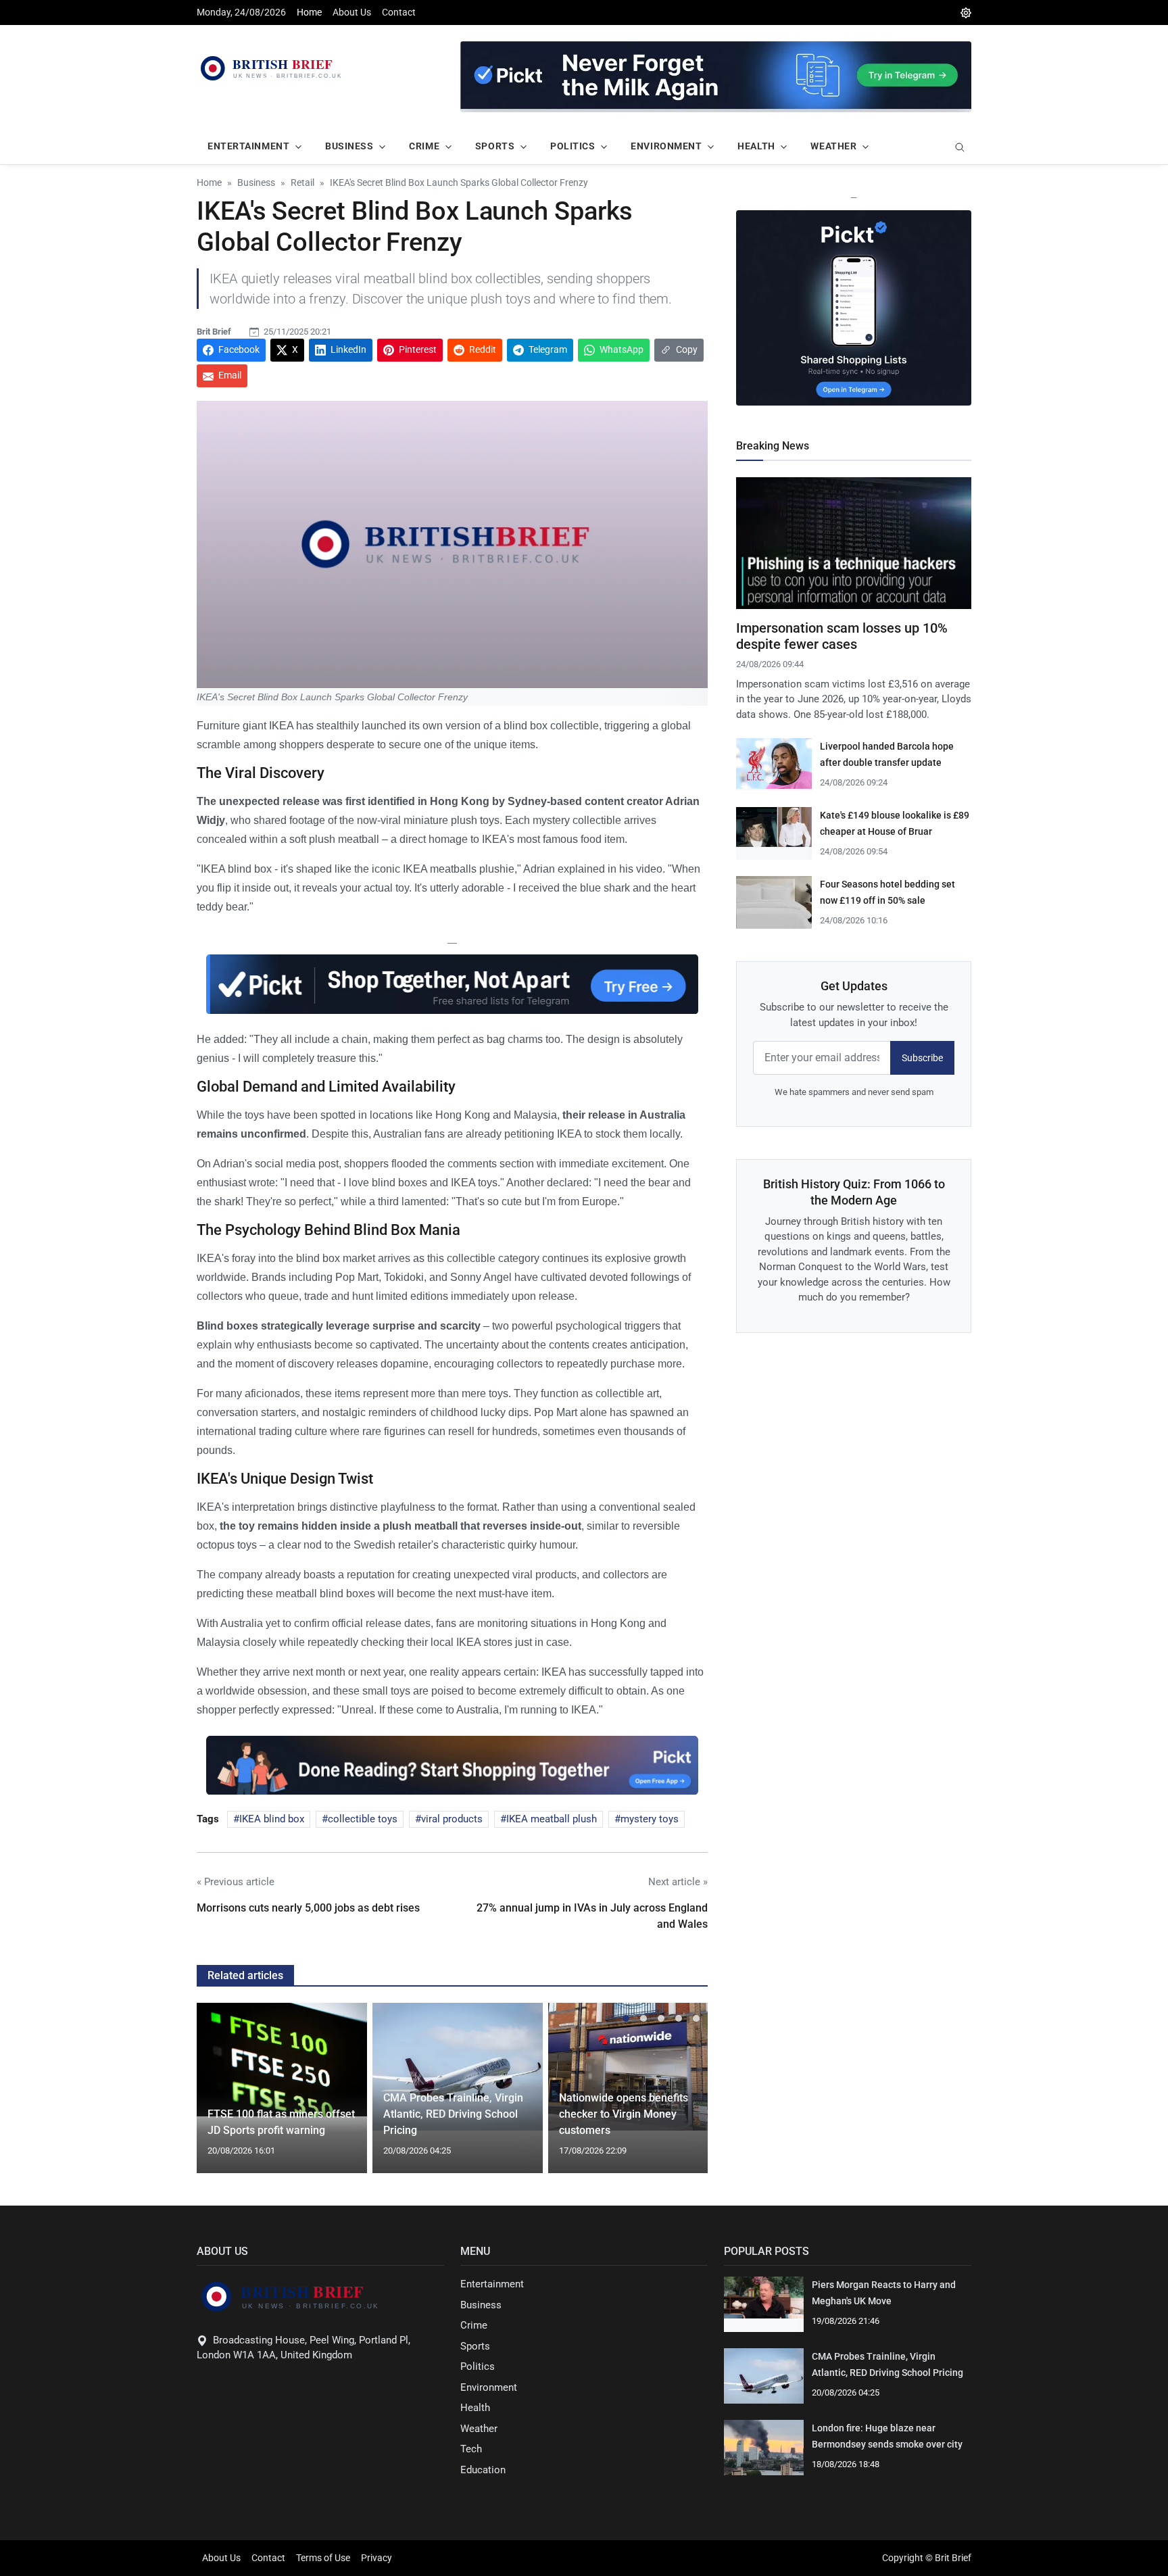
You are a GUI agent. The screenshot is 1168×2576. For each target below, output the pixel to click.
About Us (352, 12)
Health (475, 2408)
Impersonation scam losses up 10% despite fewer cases (842, 636)
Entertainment (492, 2284)
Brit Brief (214, 332)
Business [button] (349, 146)
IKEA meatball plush (552, 1819)
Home (309, 12)
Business (481, 2305)
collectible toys (363, 1819)
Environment (489, 2387)
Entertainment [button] (248, 146)
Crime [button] (424, 146)
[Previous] (220, 2096)
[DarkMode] (966, 13)
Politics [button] (573, 146)
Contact (399, 12)
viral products (452, 1819)
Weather (479, 2429)
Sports (475, 2346)
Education (483, 2470)
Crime (474, 2325)
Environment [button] (666, 146)
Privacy (376, 2558)
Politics (478, 2366)
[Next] (685, 2096)
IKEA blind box (272, 1819)
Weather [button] (833, 146)
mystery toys (650, 1819)
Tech (471, 2449)
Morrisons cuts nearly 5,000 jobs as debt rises (308, 1908)
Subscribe (922, 1058)
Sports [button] (495, 146)
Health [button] (756, 146)
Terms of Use (323, 2558)
